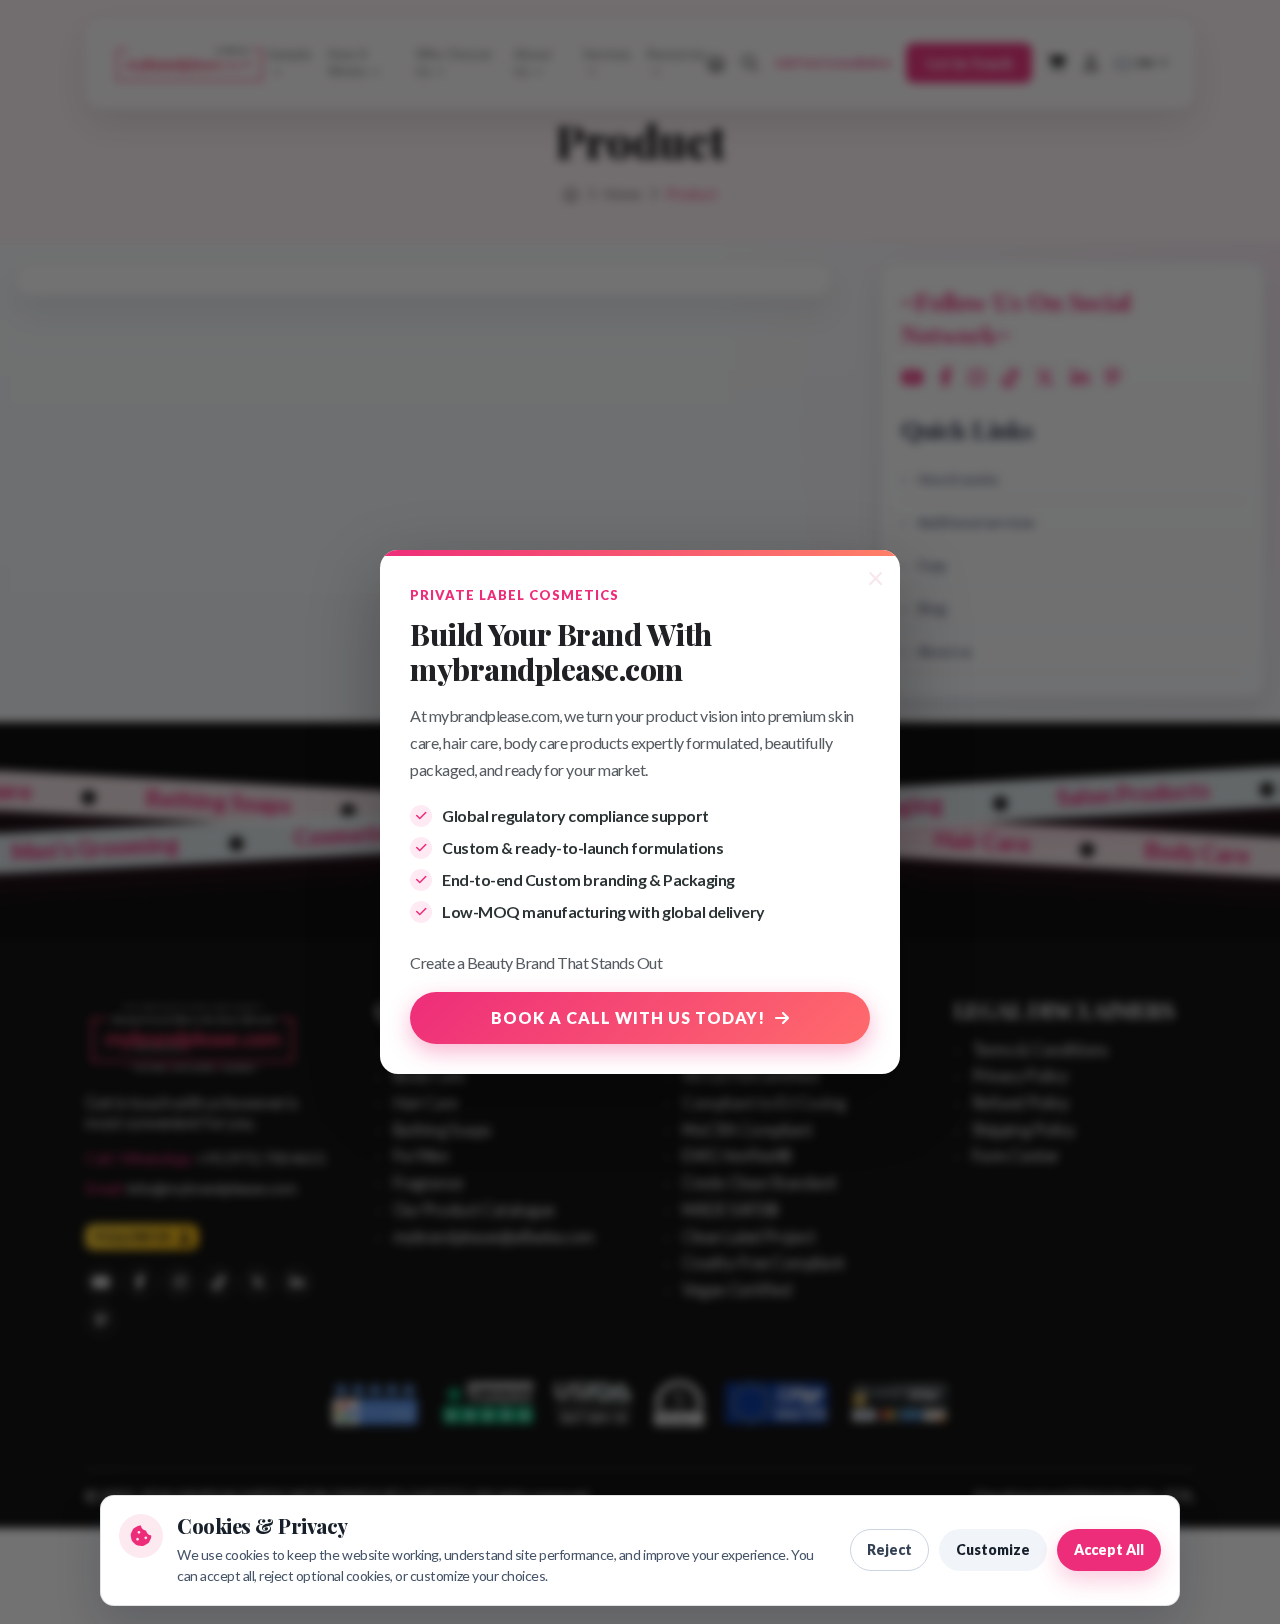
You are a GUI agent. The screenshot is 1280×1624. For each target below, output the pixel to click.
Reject (889, 1549)
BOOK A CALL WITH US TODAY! (628, 1017)
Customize (993, 1549)
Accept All (1109, 1549)
